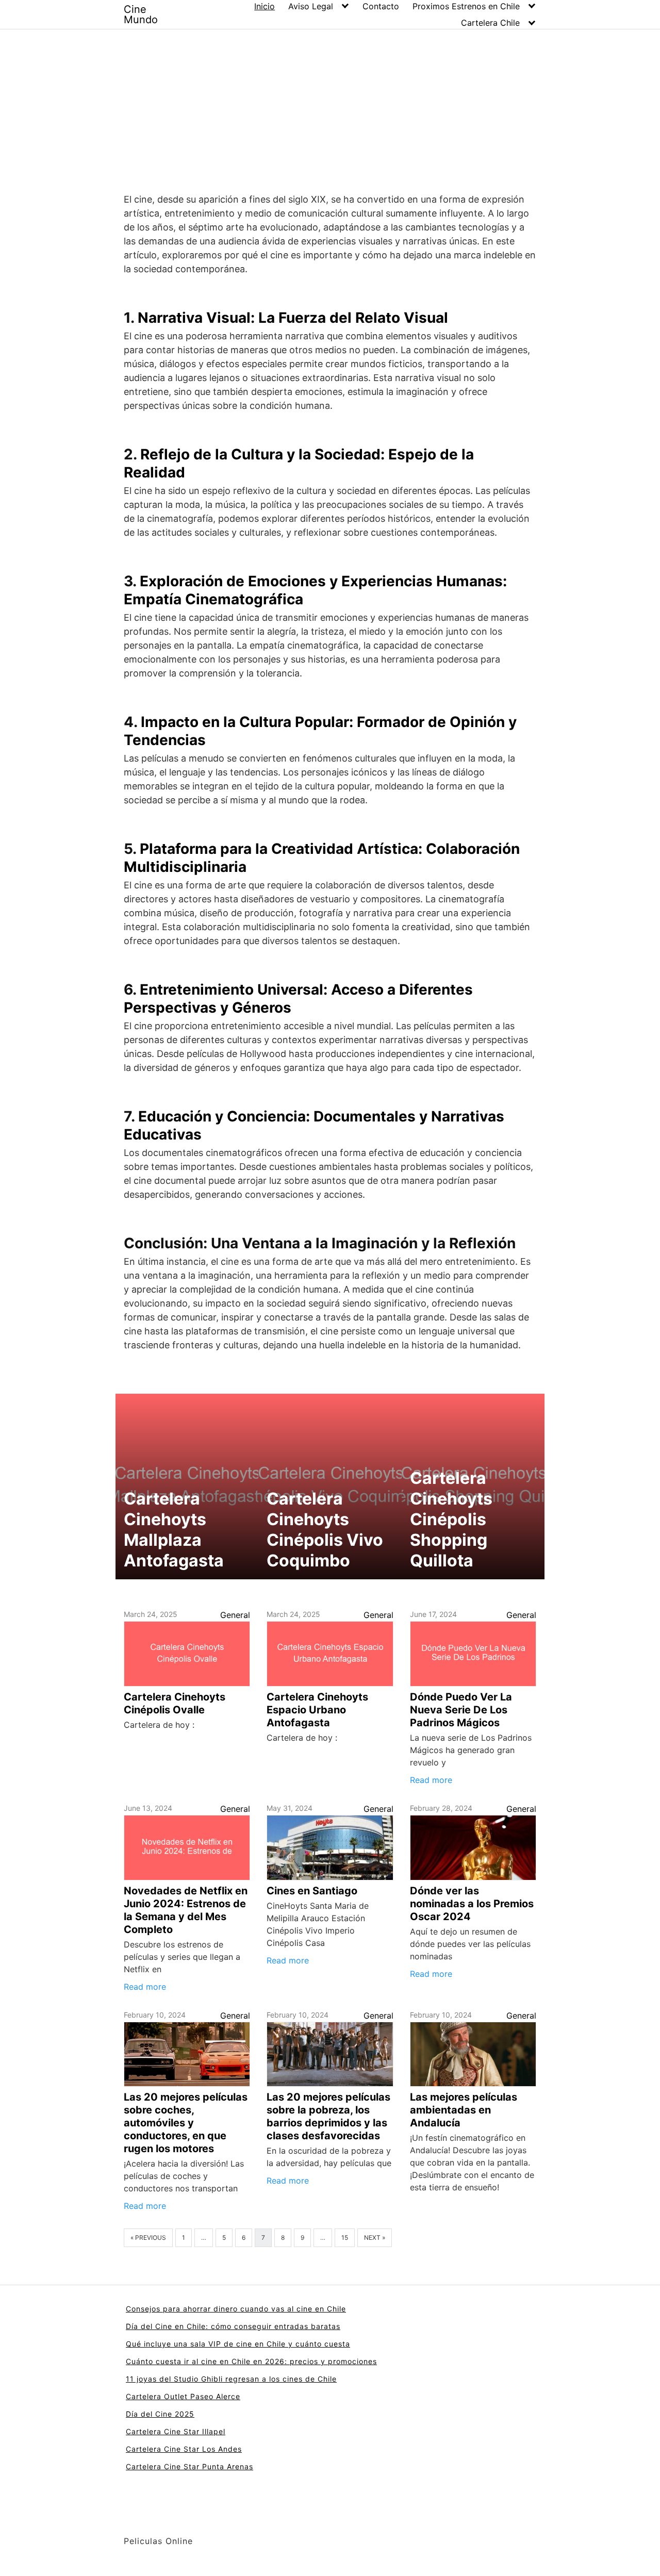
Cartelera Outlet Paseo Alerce (183, 2396)
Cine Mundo (141, 14)
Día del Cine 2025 (160, 2414)
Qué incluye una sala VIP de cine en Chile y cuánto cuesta (238, 2344)
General (235, 1615)
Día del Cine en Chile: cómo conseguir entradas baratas (233, 2326)
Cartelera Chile (490, 23)
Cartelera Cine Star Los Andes (184, 2449)
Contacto (381, 6)
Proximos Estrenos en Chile (466, 6)
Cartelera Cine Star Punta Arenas (189, 2466)
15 (345, 2238)
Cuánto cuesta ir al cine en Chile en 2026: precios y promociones (251, 2361)
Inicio (265, 6)
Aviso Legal (311, 6)
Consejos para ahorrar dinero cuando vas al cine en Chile (236, 2309)
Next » (375, 2238)
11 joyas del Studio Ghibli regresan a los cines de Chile (231, 2379)
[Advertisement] (330, 107)
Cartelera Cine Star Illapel (176, 2431)
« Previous (148, 2238)
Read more (431, 1780)
